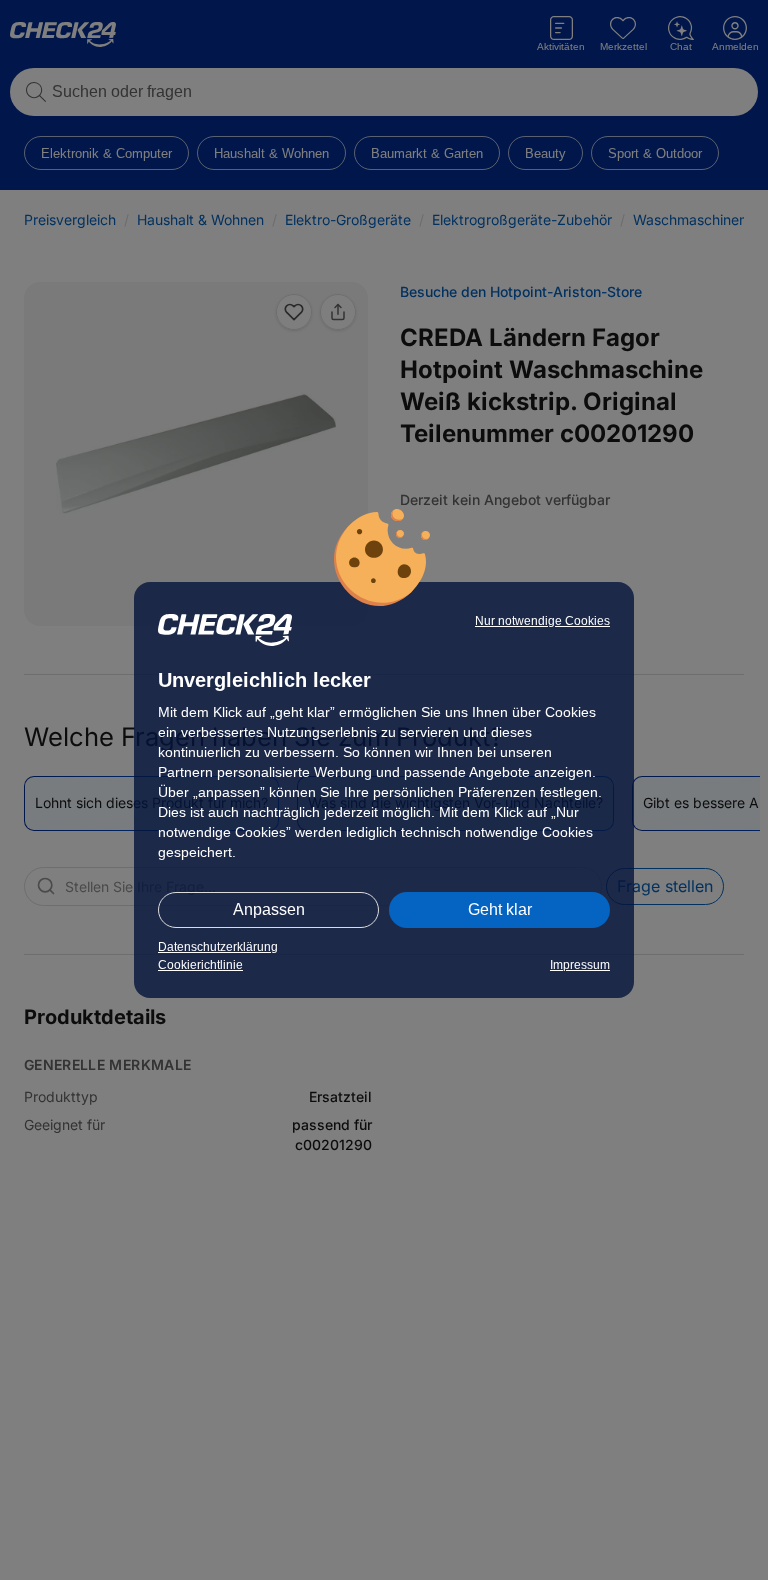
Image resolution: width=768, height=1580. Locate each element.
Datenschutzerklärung (218, 947)
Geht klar (500, 909)
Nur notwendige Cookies (542, 621)
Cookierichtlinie (200, 965)
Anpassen (269, 909)
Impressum (580, 965)
